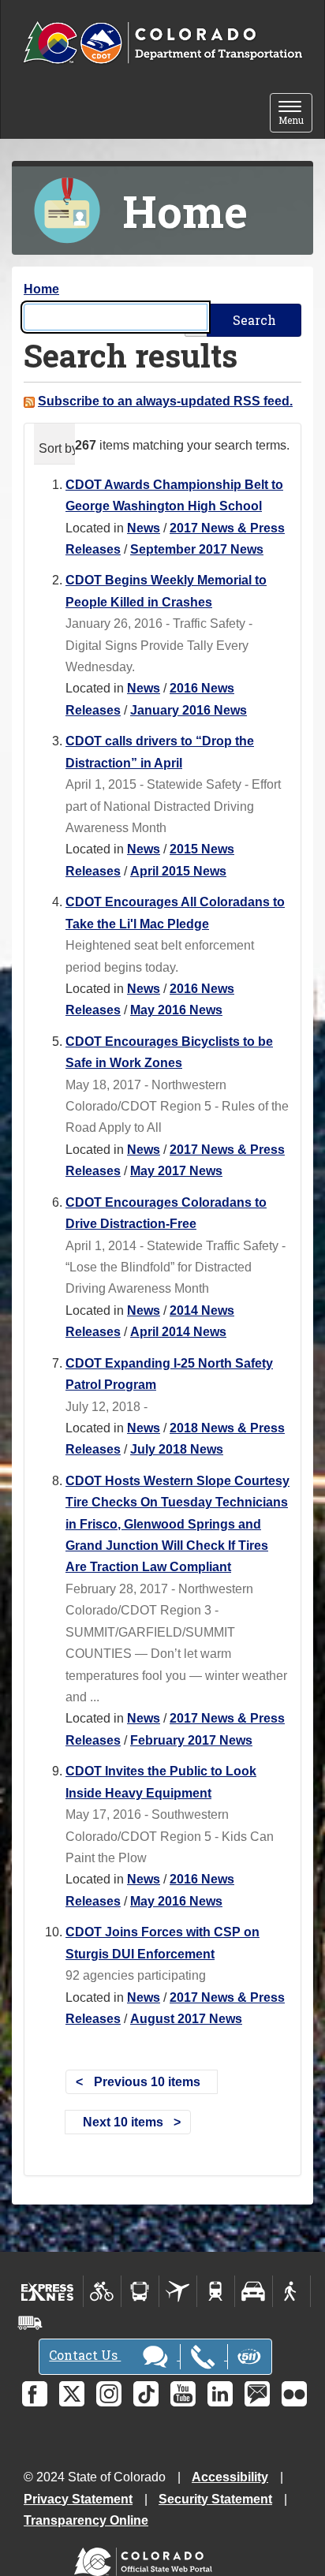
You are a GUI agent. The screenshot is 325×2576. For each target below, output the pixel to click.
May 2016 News (176, 1010)
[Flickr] (294, 2394)
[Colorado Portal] (146, 2558)
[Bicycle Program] (102, 2291)
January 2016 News (189, 710)
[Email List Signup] (257, 2394)
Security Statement (215, 2499)
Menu (295, 114)
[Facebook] (35, 2394)
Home (41, 289)
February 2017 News (191, 1740)
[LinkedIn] (220, 2394)
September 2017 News (197, 549)
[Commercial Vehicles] (30, 2323)
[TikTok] (146, 2394)
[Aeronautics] (178, 2291)
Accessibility (230, 2477)
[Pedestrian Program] (291, 2291)
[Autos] (254, 2291)
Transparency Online (86, 2520)
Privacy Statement (78, 2499)
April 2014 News (178, 1332)
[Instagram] (109, 2394)
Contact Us (85, 2355)
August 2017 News (186, 2019)
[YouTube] (183, 2394)
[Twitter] (72, 2394)
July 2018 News (177, 1449)
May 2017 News (176, 1171)
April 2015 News (178, 871)
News (144, 528)
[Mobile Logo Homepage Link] (162, 43)
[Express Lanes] (48, 2291)
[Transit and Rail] (140, 2291)
